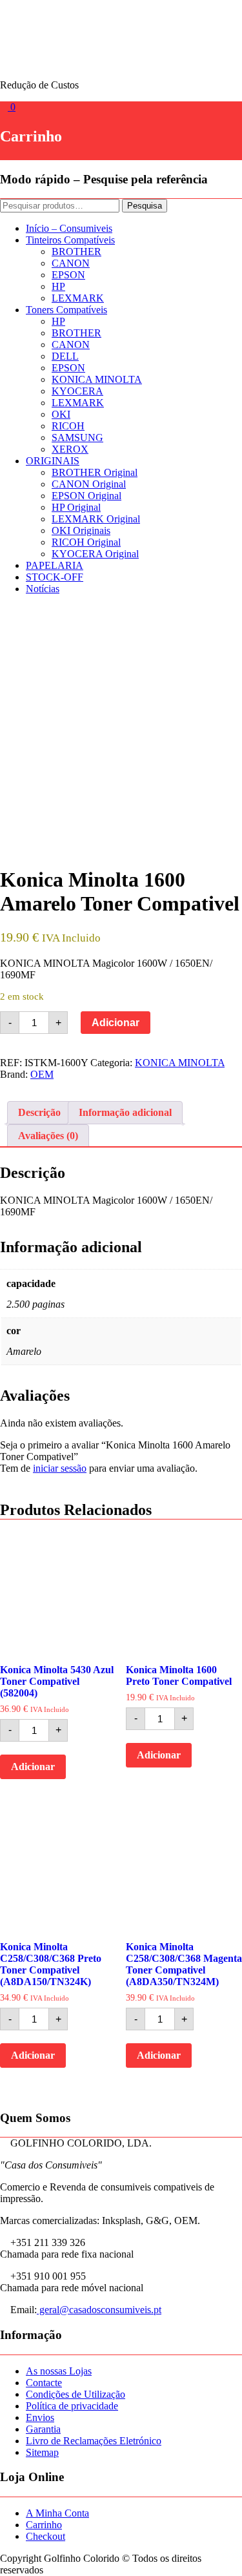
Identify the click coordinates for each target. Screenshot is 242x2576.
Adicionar (116, 1023)
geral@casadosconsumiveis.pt (99, 2310)
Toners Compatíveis (66, 310)
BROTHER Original (95, 472)
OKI (61, 414)
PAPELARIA (55, 565)
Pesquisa (145, 206)
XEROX (70, 449)
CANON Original (89, 484)
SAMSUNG (77, 438)
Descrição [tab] (39, 1112)
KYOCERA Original (95, 554)
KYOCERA (77, 391)
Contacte (44, 2383)
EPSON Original (86, 496)
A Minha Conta (57, 2513)
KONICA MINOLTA (97, 379)
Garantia (43, 2429)
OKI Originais (81, 531)
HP (58, 286)
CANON (71, 263)
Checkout (45, 2536)
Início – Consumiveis (69, 228)
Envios (40, 2417)
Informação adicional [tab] (125, 1112)
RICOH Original (86, 542)
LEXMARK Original (96, 519)
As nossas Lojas (59, 2371)
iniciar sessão (60, 1468)
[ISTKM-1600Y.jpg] (121, 726)
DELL (65, 356)
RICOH (68, 426)
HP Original (76, 507)
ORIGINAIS (53, 461)
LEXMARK (78, 298)
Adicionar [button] (33, 1767)
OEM (42, 1074)
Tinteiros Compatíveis (70, 240)
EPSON (68, 275)
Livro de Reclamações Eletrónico (94, 2441)
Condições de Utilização (76, 2394)
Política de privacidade (72, 2406)
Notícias (43, 589)
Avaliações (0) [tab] (48, 1136)
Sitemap (42, 2452)
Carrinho (44, 2525)
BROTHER (76, 252)
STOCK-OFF (55, 577)
